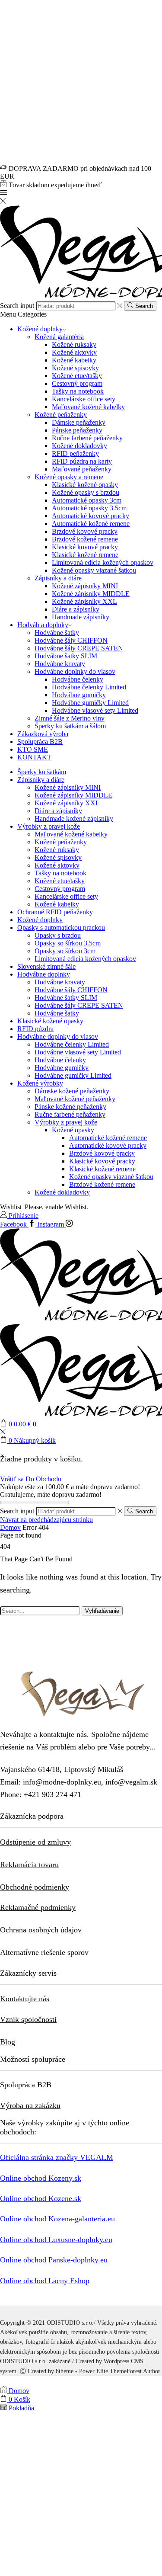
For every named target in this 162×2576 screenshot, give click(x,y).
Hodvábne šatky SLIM (66, 656)
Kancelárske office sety (84, 399)
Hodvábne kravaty (60, 664)
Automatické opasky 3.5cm (89, 508)
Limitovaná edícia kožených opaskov (103, 562)
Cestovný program (77, 383)
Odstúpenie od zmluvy (35, 1842)
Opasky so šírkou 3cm (65, 951)
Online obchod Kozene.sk (41, 2198)
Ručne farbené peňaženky (87, 438)
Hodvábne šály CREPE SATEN (79, 648)
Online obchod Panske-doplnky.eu (54, 2260)
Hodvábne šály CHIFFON (71, 640)
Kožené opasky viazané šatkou (94, 570)
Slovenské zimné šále (46, 966)
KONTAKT (34, 757)
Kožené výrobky (40, 1083)
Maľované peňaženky (82, 469)
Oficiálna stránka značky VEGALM (57, 2157)
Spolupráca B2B (40, 742)
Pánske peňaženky (77, 430)
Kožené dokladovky (79, 446)
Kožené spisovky (75, 368)
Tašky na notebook (78, 391)
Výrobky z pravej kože (49, 826)
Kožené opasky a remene (69, 477)
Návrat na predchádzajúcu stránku (46, 1520)
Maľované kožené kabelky (88, 407)
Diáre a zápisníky (76, 609)
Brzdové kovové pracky (85, 531)
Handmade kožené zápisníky (74, 819)
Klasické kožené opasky (85, 485)
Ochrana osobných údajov (41, 1930)
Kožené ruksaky (74, 344)
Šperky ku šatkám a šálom (70, 726)
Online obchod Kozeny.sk (41, 2178)
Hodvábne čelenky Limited (89, 687)
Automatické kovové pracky (91, 516)
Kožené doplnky (40, 329)
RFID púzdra (35, 1029)
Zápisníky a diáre (58, 578)
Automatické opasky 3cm (87, 500)
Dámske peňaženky (79, 422)
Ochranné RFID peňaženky (55, 912)
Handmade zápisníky (81, 617)
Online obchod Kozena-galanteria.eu (57, 2219)
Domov (10, 1527)
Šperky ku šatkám (42, 772)
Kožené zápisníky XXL (84, 601)
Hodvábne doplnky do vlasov (75, 671)
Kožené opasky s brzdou (86, 492)
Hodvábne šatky (57, 633)
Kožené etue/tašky (77, 376)
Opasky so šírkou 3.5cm (68, 943)
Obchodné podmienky (35, 1887)
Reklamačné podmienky (38, 1907)
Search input (17, 306)
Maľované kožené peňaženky (75, 1099)
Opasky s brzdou (58, 935)
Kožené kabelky (74, 360)
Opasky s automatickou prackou (61, 928)
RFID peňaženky (75, 453)
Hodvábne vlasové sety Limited (95, 710)
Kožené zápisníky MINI (85, 586)
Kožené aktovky (74, 352)
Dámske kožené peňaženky (72, 1091)
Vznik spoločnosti (28, 2019)
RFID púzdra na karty (82, 461)
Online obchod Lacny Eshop (45, 2281)
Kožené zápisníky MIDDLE (91, 594)
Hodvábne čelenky (78, 679)
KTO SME (33, 749)
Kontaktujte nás (25, 1999)
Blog (8, 2042)
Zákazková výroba (43, 734)
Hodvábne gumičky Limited (90, 703)
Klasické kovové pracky (85, 547)
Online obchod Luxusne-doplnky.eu (56, 2240)
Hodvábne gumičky (79, 695)
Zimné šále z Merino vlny (70, 718)
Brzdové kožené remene (85, 539)
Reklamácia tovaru (29, 1865)
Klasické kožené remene (85, 555)
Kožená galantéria (59, 337)
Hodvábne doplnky (44, 974)
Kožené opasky (73, 1130)
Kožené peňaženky (61, 415)
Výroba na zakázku (30, 2105)
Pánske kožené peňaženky (70, 1107)
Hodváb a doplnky (43, 625)
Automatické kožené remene (91, 524)
